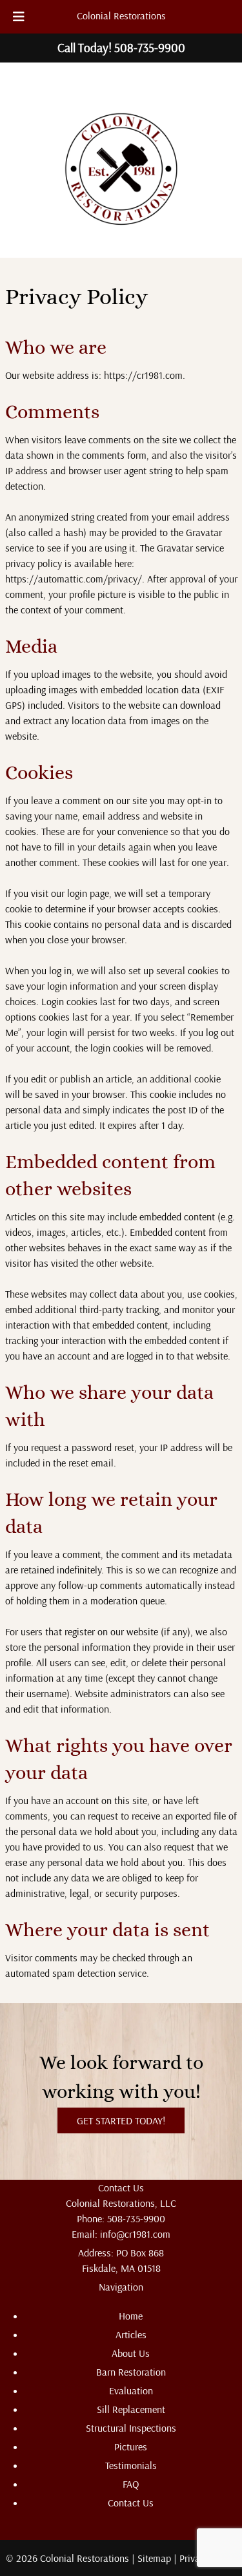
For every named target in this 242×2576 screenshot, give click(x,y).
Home (131, 2316)
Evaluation (131, 2390)
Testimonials (131, 2465)
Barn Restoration (131, 2372)
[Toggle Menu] (19, 17)
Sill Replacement (131, 2409)
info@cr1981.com (135, 2234)
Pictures (131, 2446)
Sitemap (154, 2558)
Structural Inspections (131, 2428)
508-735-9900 (136, 2218)
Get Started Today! (121, 2120)
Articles (131, 2334)
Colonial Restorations (121, 15)
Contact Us (131, 2503)
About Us (131, 2353)
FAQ (131, 2484)
